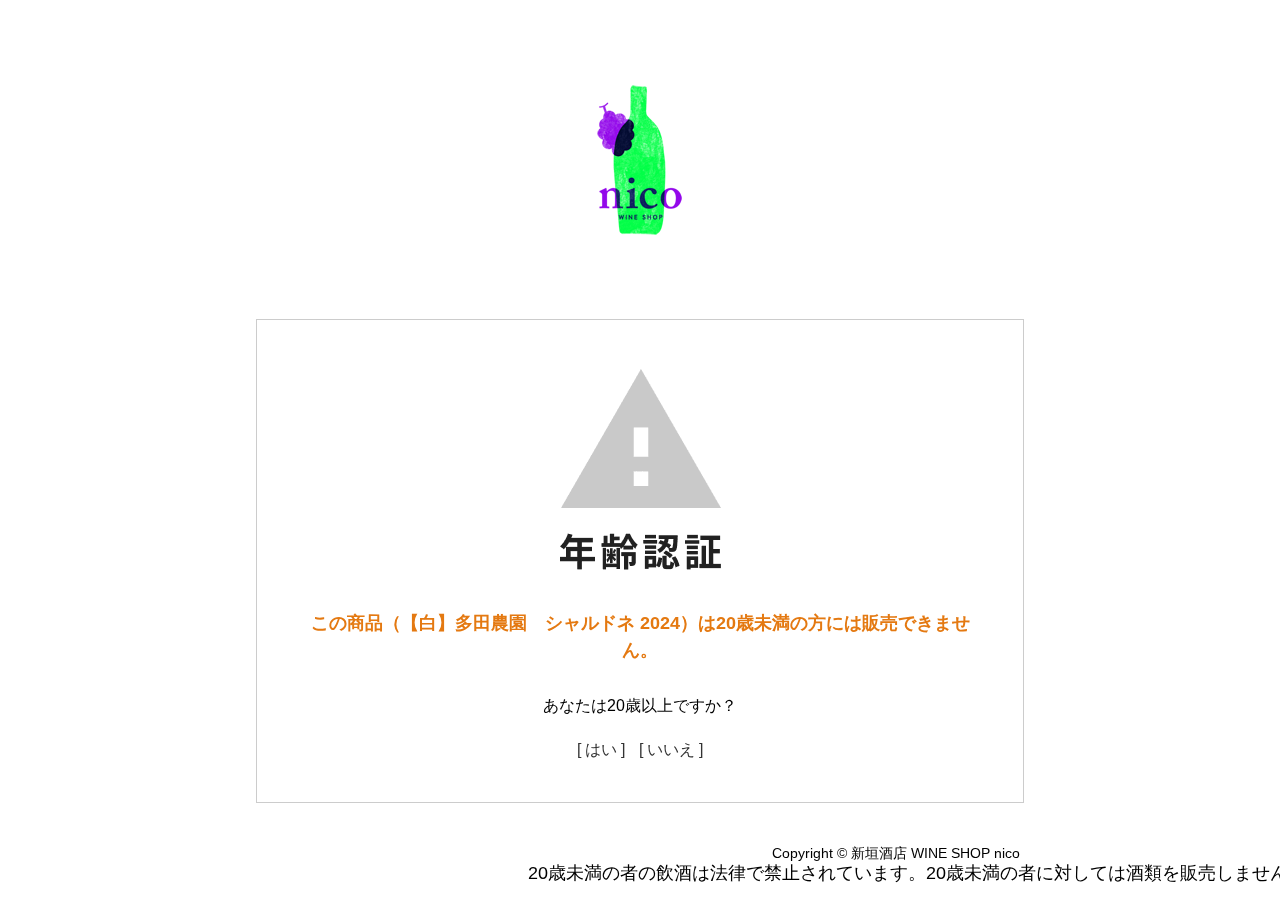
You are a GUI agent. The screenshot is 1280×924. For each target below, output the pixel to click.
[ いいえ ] (671, 749)
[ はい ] (601, 749)
